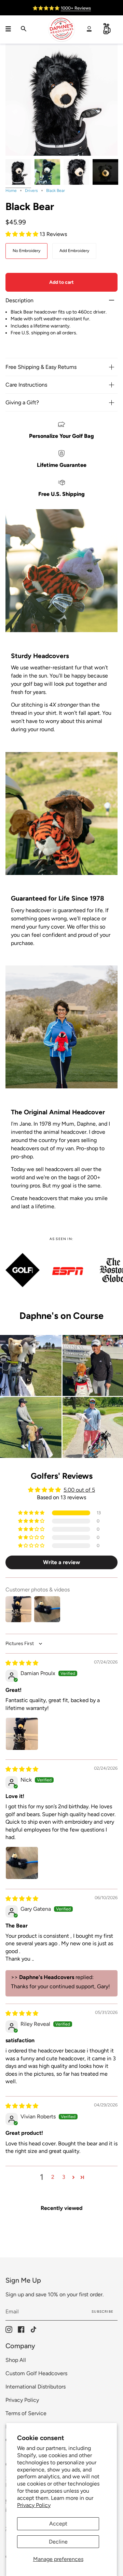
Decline (58, 2542)
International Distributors (36, 2387)
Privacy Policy (34, 2505)
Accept (58, 2524)
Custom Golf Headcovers (36, 2373)
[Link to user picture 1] (22, 1734)
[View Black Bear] (105, 172)
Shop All (16, 2360)
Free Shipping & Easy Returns (41, 367)
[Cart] (107, 29)
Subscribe (102, 2312)
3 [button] (64, 2177)
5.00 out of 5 (79, 1490)
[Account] (89, 29)
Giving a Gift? (22, 402)
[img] (22, 1663)
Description (19, 300)
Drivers (31, 191)
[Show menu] (11, 29)
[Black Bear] (18, 172)
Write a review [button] (61, 1562)
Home (11, 191)
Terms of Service (26, 2413)
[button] (23, 234)
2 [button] (53, 2177)
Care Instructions (26, 385)
